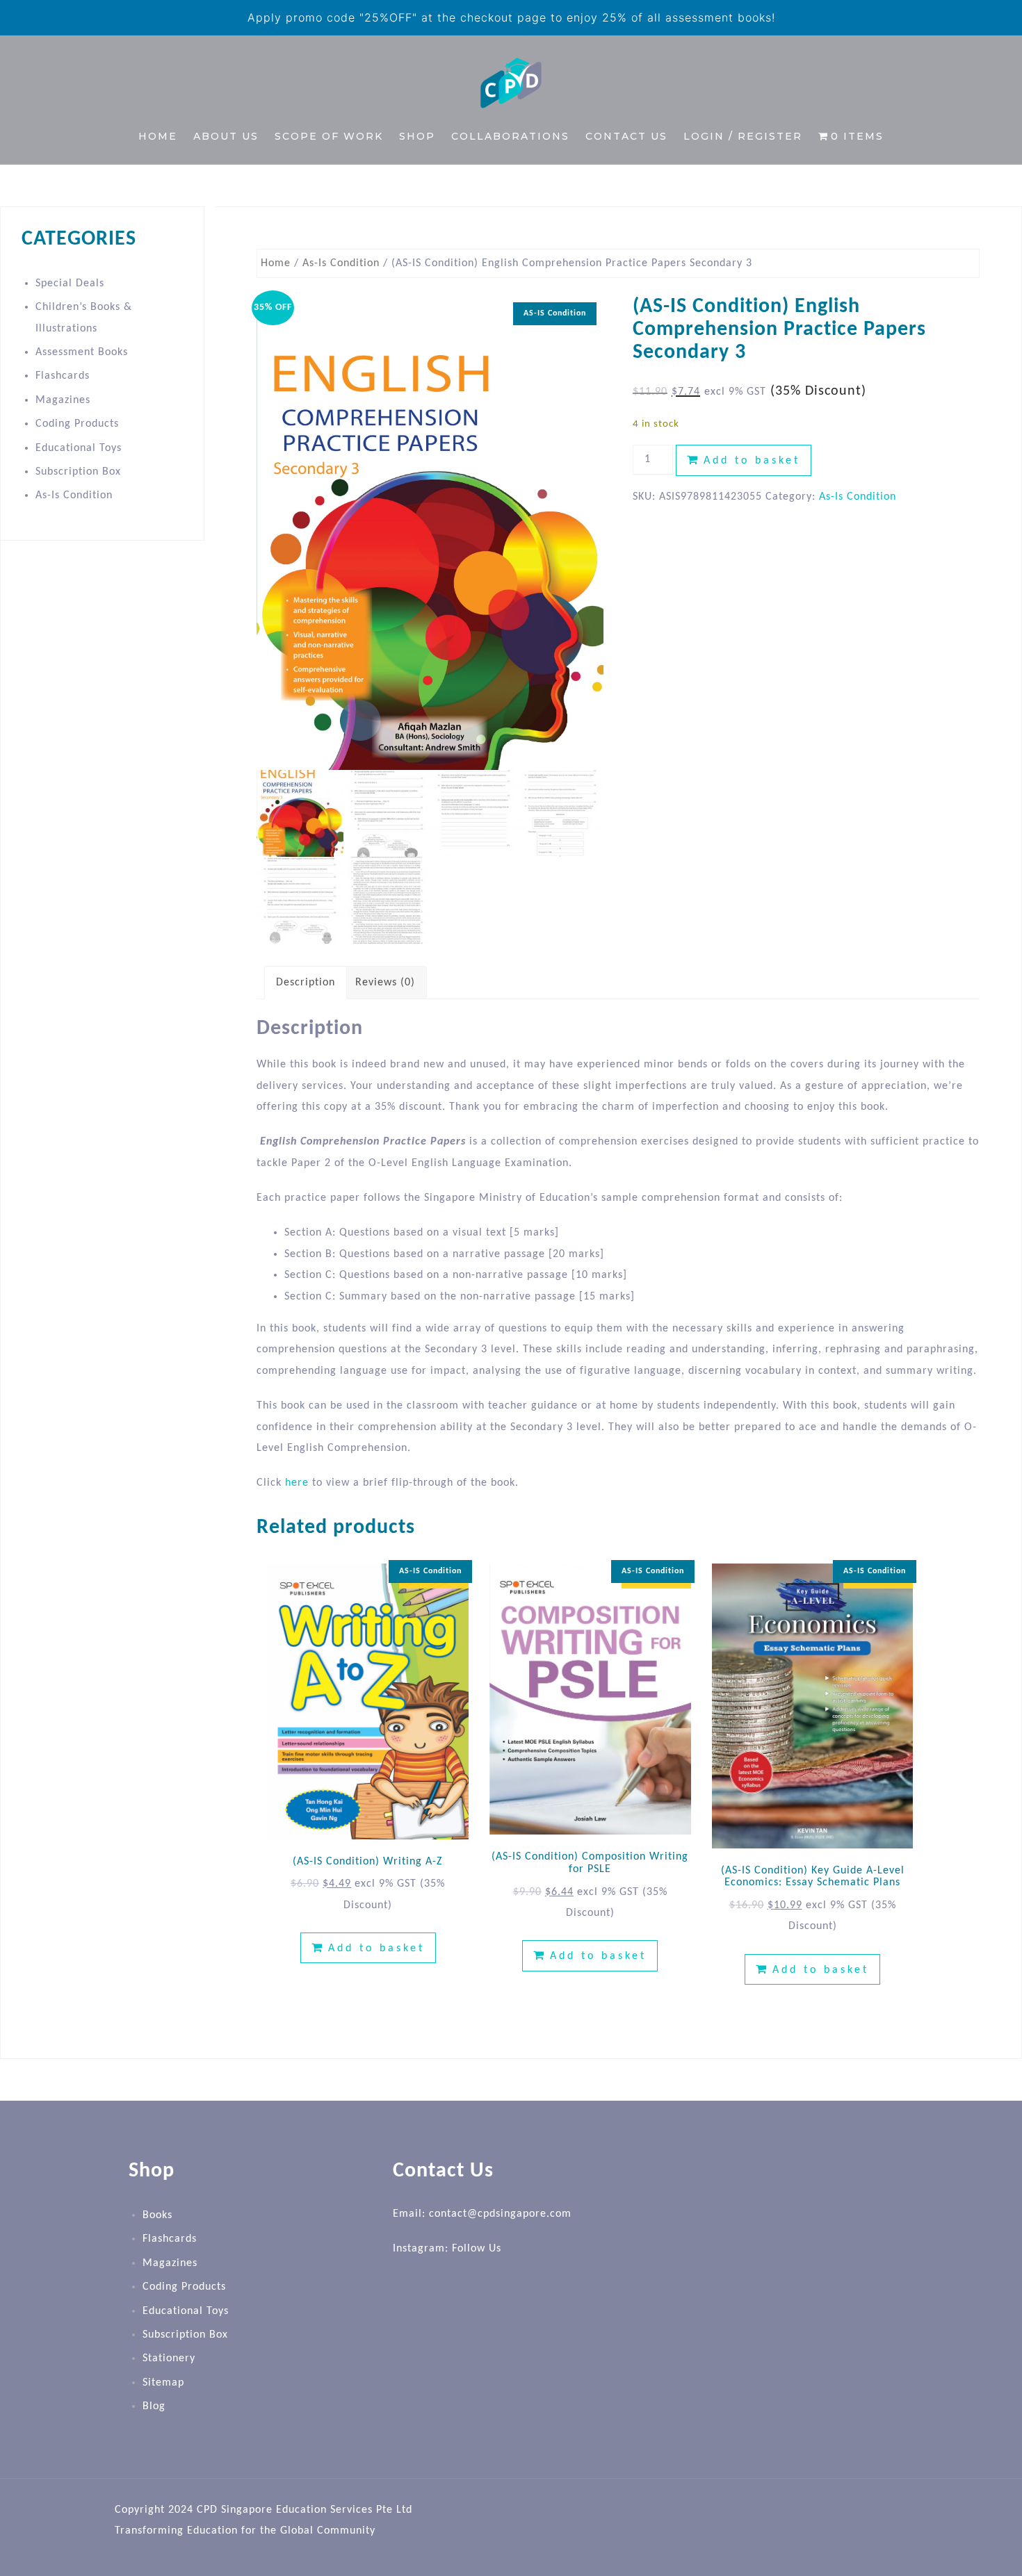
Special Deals (70, 284)
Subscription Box (78, 472)
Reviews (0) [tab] (385, 983)
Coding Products (77, 424)
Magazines (63, 400)
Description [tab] (306, 983)
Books (157, 2215)
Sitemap (163, 2383)
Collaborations (510, 136)
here (297, 1483)
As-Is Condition (341, 263)
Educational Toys (79, 448)
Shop (417, 136)
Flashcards (63, 376)
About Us (226, 136)
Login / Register (743, 136)
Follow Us (477, 2249)
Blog (154, 2406)
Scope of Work (329, 136)
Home (158, 136)
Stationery (169, 2358)
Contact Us (626, 136)
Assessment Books (82, 352)
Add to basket (752, 461)
